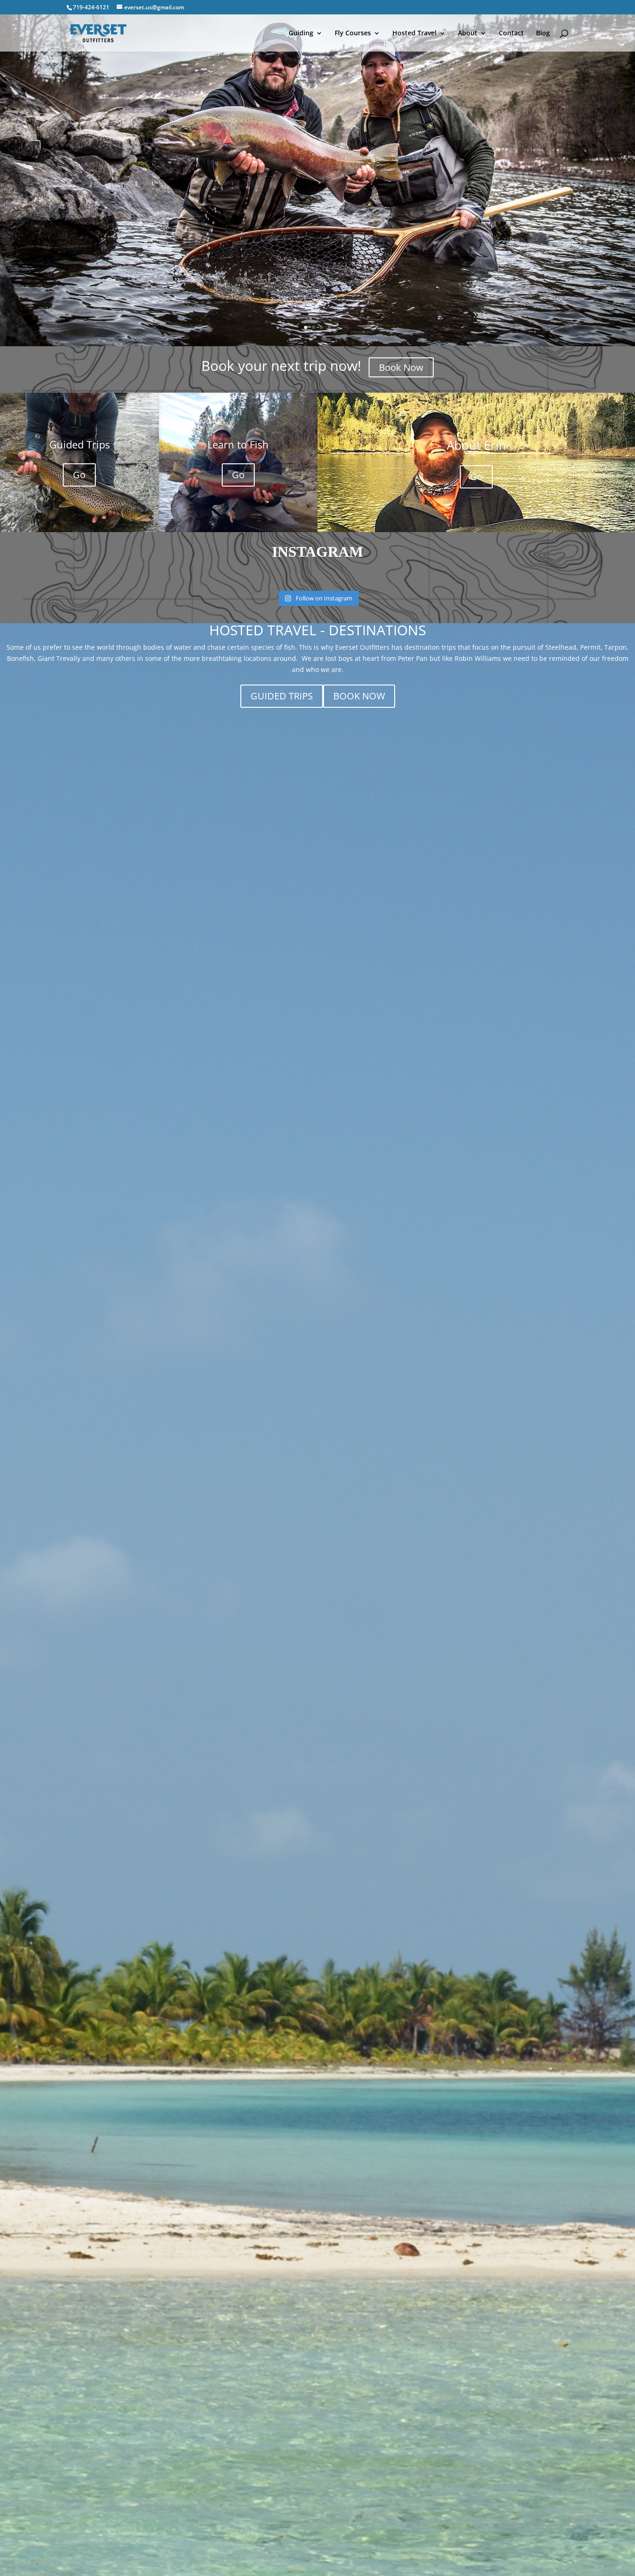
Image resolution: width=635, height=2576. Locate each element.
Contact (511, 33)
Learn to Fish (238, 444)
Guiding (301, 33)
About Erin (476, 445)
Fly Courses (353, 33)
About (468, 33)
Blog (543, 33)
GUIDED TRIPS (282, 696)
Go (79, 475)
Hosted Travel (414, 33)
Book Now (401, 367)
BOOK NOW (359, 696)
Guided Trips (79, 444)
